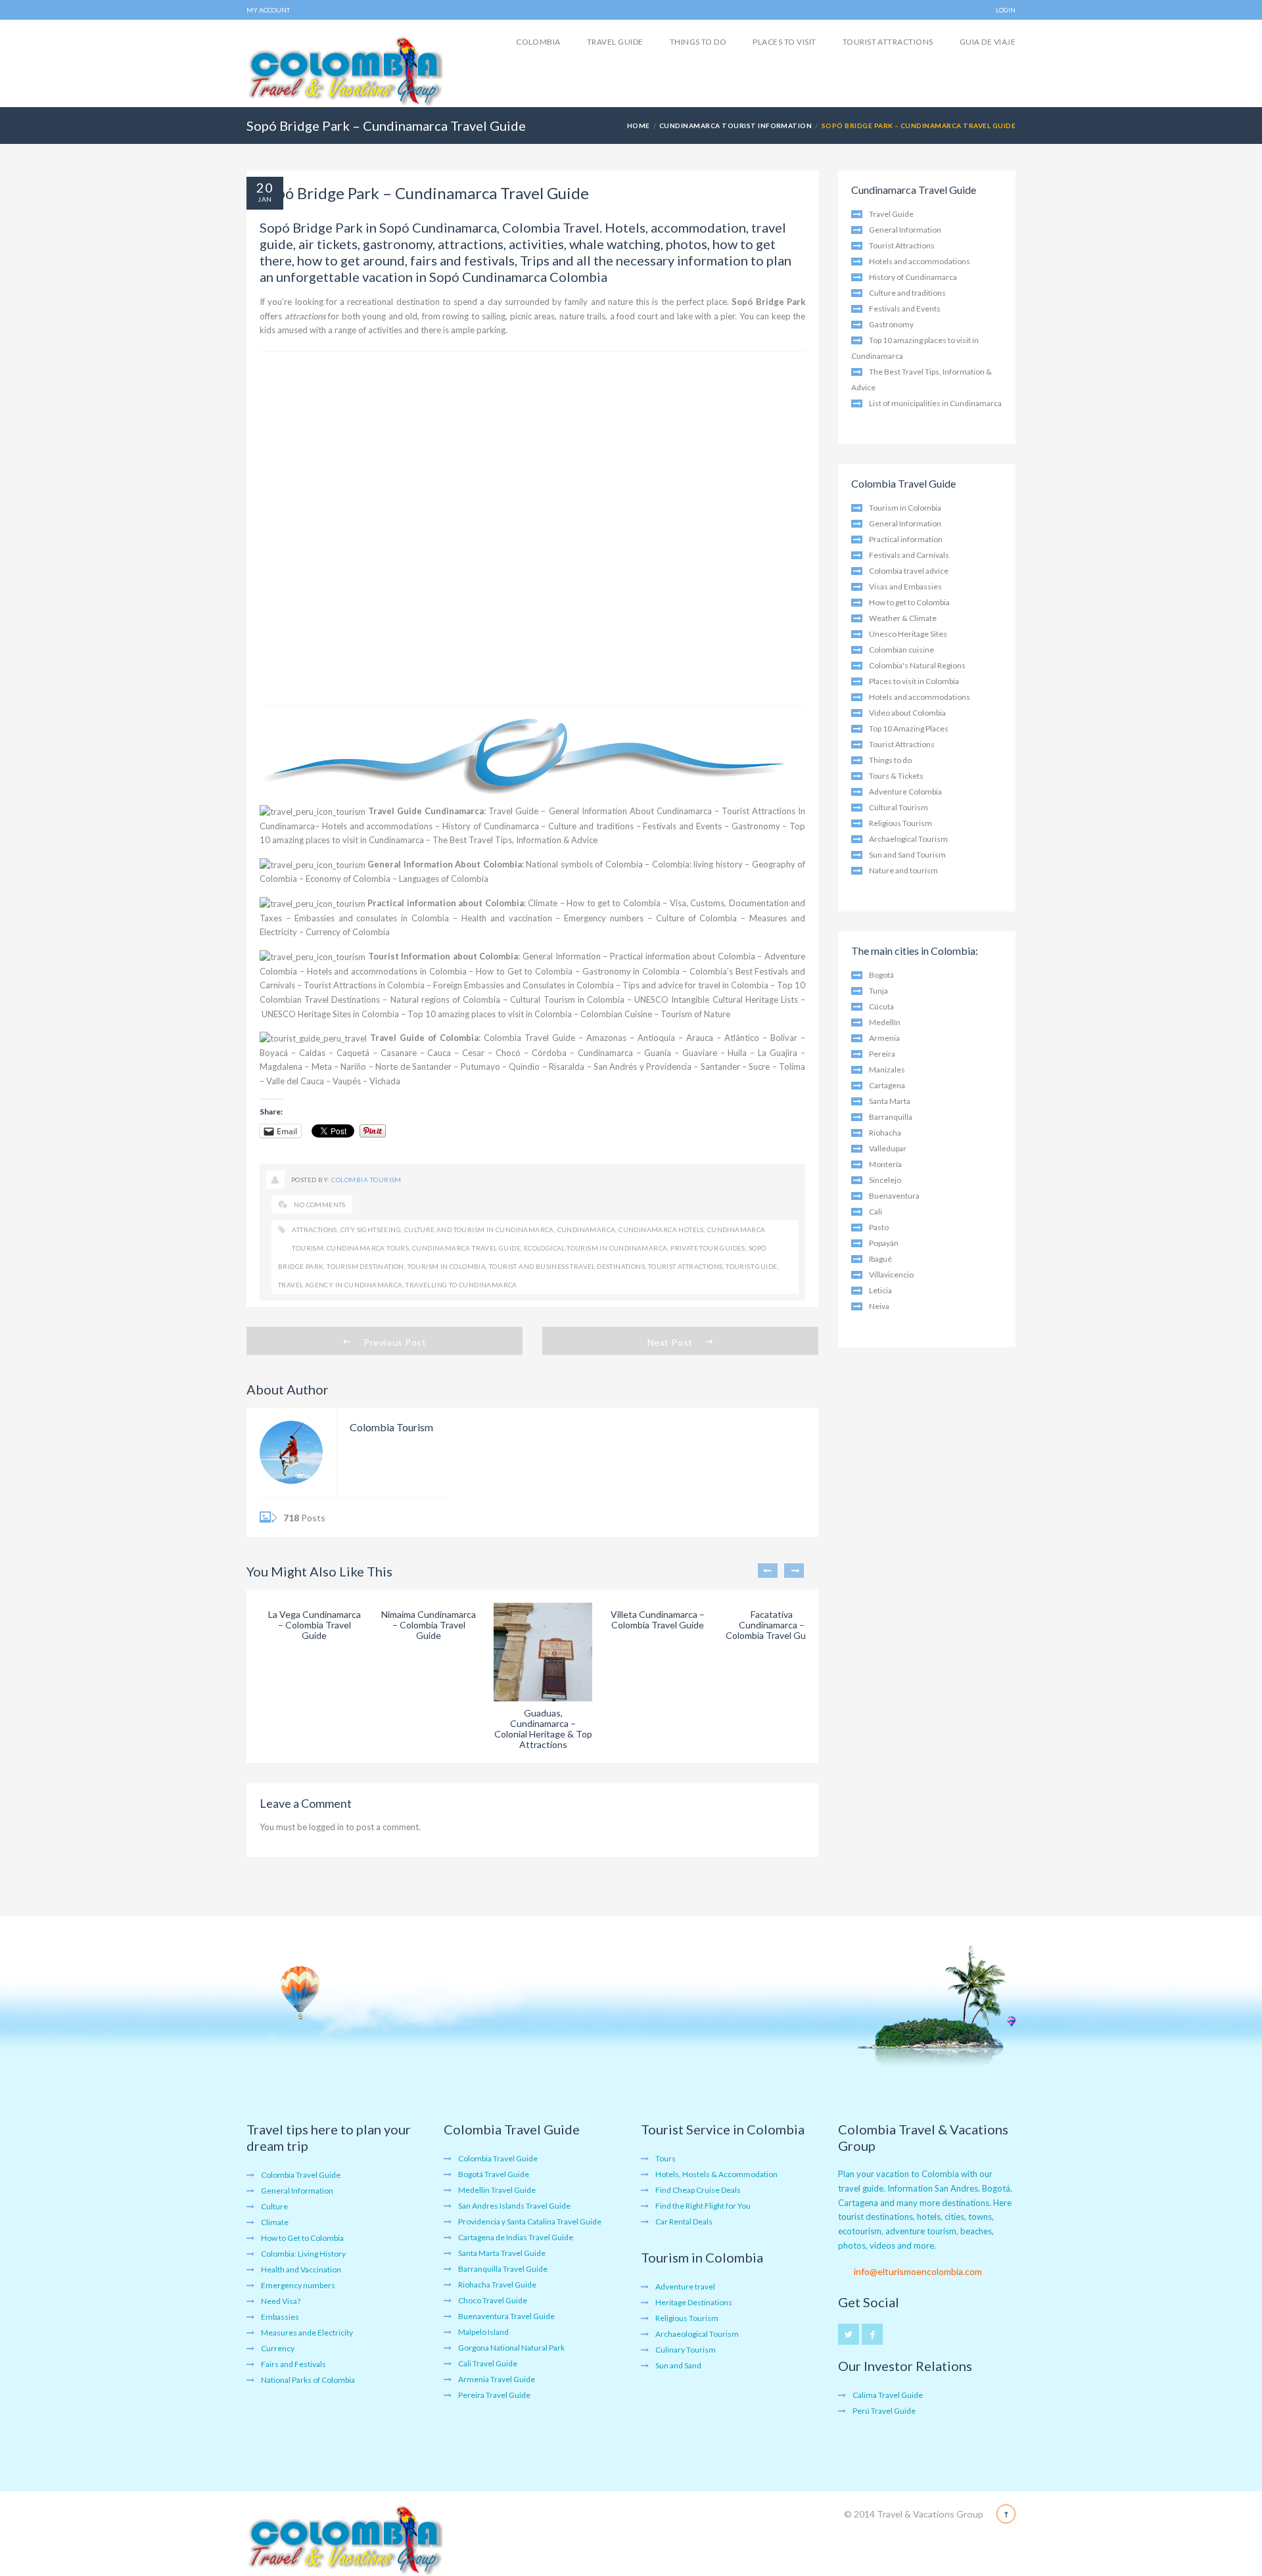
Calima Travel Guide (888, 2395)
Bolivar (784, 1038)
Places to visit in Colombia (914, 681)
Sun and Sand (678, 2365)
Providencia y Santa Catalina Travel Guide (530, 2221)
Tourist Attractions (888, 42)
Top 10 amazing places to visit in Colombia (490, 1014)
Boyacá (274, 1053)
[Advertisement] (532, 528)
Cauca (439, 1053)
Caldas (312, 1053)
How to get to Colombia (614, 903)
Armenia (884, 1038)
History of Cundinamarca (491, 826)
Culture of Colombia (697, 918)
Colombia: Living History (303, 2254)
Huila (737, 1053)
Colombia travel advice (909, 571)
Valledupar (888, 1148)
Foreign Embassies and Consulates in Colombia (523, 985)
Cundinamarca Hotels (661, 1230)
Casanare (399, 1053)
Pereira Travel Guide (494, 2395)
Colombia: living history (697, 864)
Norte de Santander (413, 1067)
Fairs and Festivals (293, 2364)
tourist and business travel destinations (567, 1266)
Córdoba (549, 1053)
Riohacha (885, 1133)
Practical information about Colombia (445, 903)
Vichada (385, 1081)
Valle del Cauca (295, 1081)
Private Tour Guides (708, 1248)
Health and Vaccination (301, 2269)
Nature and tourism (903, 870)
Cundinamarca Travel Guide (466, 1248)
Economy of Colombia (348, 879)
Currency (278, 2348)
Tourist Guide (751, 1266)
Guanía (658, 1053)
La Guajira (778, 1053)
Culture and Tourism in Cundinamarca (479, 1230)
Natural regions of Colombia (445, 1000)
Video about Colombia (907, 713)
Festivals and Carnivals (909, 555)
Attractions (314, 1230)
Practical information (906, 539)
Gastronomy (756, 826)
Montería (885, 1164)
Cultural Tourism (899, 807)
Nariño (353, 1067)
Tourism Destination (365, 1266)
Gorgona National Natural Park (511, 2348)
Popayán (884, 1243)
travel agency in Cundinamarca (340, 1285)
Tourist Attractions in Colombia (364, 985)
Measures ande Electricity (307, 2333)
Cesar (473, 1053)
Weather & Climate (903, 618)
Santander (720, 1067)
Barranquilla (891, 1117)
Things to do (698, 42)
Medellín (885, 1022)
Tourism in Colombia (447, 1266)
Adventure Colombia (905, 792)
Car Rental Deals (684, 2221)
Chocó (508, 1053)
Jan (265, 199)
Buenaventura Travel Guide (506, 2316)
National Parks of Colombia (308, 2380)
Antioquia (656, 1038)
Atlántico (742, 1038)
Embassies (280, 2317)
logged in (326, 1827)
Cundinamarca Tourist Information (736, 126)
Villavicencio (891, 1275)
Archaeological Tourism (697, 2334)
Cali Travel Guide (488, 2363)
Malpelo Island (483, 2332)
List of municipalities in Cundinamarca (935, 403)
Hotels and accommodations (378, 826)
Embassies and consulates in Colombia (372, 918)
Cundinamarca (605, 1053)
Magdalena (281, 1067)
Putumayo (480, 1067)
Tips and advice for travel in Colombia (695, 985)
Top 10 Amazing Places (909, 728)
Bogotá (881, 975)
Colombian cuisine (901, 650)
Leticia (880, 1290)
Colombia (538, 42)
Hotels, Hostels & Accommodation (716, 2174)
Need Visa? (281, 2301)
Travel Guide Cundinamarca (426, 811)
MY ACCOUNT (268, 10)
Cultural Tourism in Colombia (567, 1000)
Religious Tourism (900, 823)
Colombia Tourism (366, 1180)
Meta (322, 1067)
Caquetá (353, 1053)
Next (794, 1571)
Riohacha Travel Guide (497, 2285)
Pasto (879, 1227)
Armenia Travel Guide (497, 2379)
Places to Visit (784, 42)
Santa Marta (890, 1101)
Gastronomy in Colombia (631, 971)
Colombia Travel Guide (529, 1038)
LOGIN (1006, 10)
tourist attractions (686, 1266)
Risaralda (567, 1067)
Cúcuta (881, 1006)
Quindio (524, 1067)
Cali (876, 1211)
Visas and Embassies (905, 586)
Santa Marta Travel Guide (502, 2253)
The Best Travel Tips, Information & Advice (515, 840)
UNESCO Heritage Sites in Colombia (330, 1014)
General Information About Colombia (444, 864)
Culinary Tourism (686, 2350)
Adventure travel (685, 2287)
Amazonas (606, 1038)
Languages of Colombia (444, 879)
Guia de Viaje (988, 42)
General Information (562, 956)
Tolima (792, 1067)
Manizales (887, 1069)
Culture (274, 2206)
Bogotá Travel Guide (494, 2174)
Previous (768, 1571)
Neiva (879, 1306)
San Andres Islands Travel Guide (514, 2206)
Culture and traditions (591, 826)
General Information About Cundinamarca (630, 811)
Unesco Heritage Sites (908, 634)
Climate (543, 903)
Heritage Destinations (694, 2302)
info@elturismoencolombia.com (918, 2271)
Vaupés (347, 1081)
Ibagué (880, 1259)
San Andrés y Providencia (643, 1067)
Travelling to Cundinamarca (461, 1285)
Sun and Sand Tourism (907, 855)
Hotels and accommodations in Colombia (387, 971)
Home (639, 126)
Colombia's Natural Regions (917, 665)
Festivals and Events (682, 826)
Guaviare (700, 1053)
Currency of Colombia (348, 932)
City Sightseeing (371, 1230)
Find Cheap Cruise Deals (698, 2190)
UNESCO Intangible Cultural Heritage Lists (716, 1000)
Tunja (878, 991)
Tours (666, 2158)
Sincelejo (885, 1180)
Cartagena (887, 1085)
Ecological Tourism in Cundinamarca (596, 1248)
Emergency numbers (604, 918)
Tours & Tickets (896, 776)
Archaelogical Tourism (908, 839)
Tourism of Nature (695, 1014)
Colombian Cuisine (616, 1014)
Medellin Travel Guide (497, 2190)
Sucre (759, 1067)
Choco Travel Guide (493, 2300)
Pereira (882, 1054)
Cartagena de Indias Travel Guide (516, 2237)
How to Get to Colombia (524, 971)
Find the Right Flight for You (703, 2206)
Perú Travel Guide (884, 2411)
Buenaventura (894, 1196)
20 (265, 187)
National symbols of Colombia (584, 864)
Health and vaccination (507, 918)
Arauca (700, 1038)
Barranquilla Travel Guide (503, 2269)
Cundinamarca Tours (368, 1248)
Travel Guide (615, 42)
